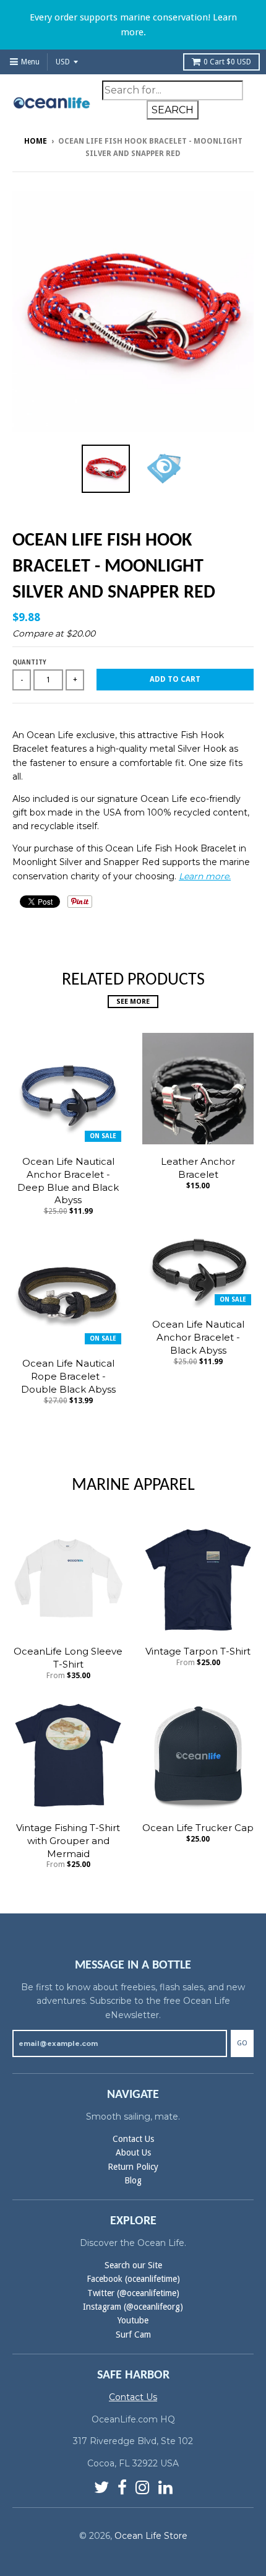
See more (133, 1002)
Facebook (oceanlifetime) (133, 2279)
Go (242, 2043)
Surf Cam (133, 2334)
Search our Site (133, 2265)
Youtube (133, 2320)
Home (36, 141)
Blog (133, 2180)
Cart (227, 62)
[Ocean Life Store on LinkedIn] (165, 2488)
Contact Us (133, 2139)
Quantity (29, 662)
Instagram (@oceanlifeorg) (133, 2307)
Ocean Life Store (151, 2536)
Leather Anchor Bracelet (198, 1168)
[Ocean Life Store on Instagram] (143, 2488)
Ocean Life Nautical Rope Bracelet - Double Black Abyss (68, 1376)
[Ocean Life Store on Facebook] (122, 2488)
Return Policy (133, 2167)
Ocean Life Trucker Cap (198, 1828)
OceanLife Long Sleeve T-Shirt (68, 1658)
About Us (133, 2152)
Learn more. (205, 876)
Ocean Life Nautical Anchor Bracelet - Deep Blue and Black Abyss (68, 1181)
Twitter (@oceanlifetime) (133, 2293)
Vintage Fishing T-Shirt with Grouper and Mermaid (68, 1841)
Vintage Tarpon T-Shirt (198, 1651)
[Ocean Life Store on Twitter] (101, 2488)
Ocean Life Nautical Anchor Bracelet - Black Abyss (198, 1337)
